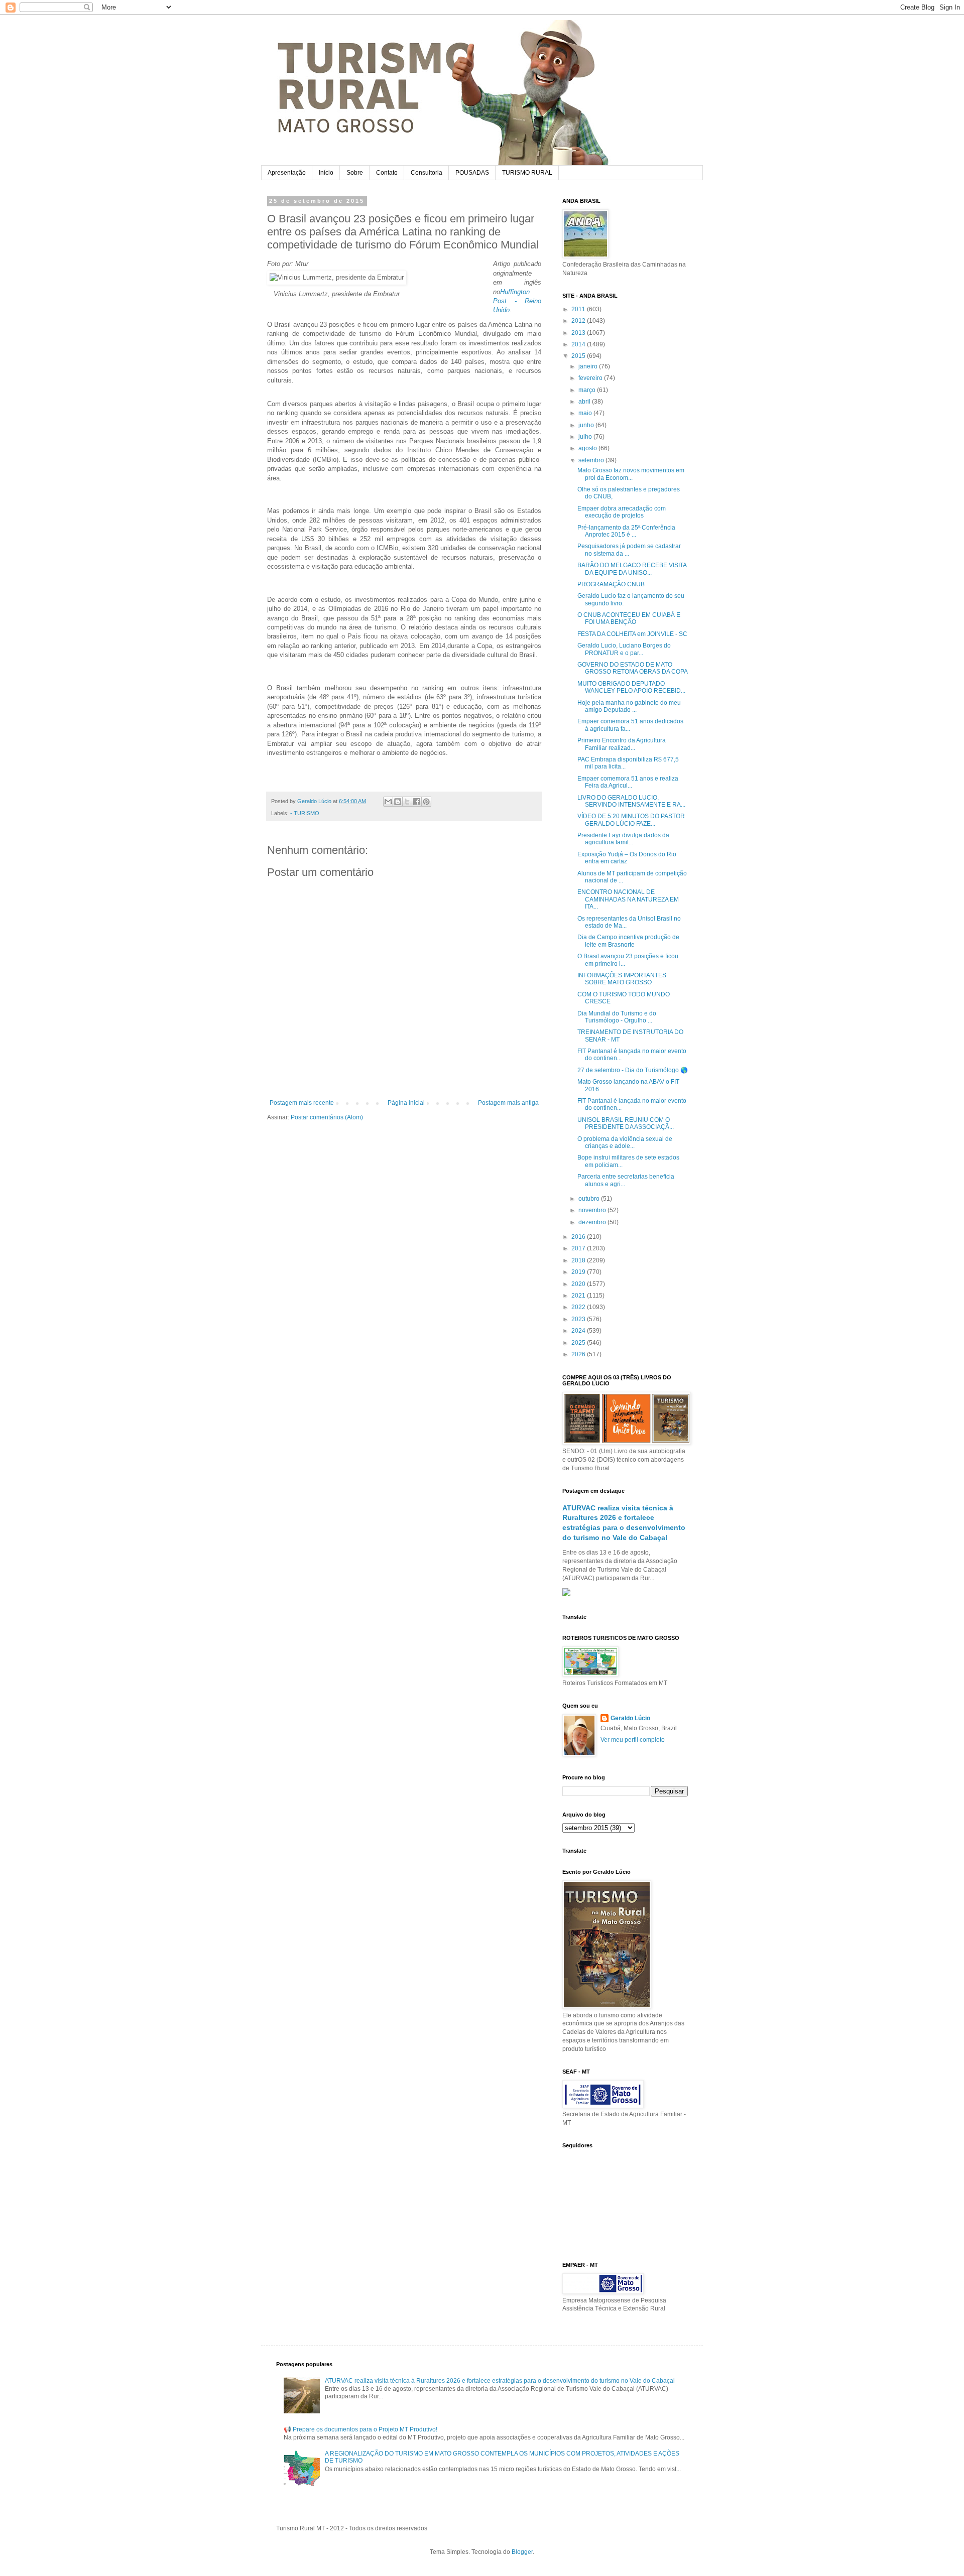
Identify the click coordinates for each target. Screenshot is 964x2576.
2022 (579, 1307)
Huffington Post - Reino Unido (517, 301)
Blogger (522, 2552)
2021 (579, 1296)
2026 (579, 1354)
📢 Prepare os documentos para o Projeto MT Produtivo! (360, 2429)
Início (326, 173)
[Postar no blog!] (398, 802)
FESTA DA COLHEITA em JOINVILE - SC (632, 634)
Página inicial (406, 1103)
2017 (579, 1248)
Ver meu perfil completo (633, 1740)
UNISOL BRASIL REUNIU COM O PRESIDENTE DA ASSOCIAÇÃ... (626, 1123)
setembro (592, 460)
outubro (590, 1199)
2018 (579, 1260)
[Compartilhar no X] (407, 802)
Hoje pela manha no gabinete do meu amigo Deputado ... (629, 706)
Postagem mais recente (302, 1103)
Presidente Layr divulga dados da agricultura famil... (623, 839)
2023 (579, 1319)
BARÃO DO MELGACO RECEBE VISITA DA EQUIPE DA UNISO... (632, 569)
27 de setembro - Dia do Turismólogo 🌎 (633, 1070)
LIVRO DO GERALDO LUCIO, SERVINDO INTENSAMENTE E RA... (631, 801)
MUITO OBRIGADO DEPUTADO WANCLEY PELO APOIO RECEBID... (631, 687)
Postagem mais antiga (508, 1103)
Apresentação (287, 173)
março (588, 390)
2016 (579, 1237)
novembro (593, 1210)
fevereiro (591, 378)
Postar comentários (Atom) (327, 1117)
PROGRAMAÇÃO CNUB (611, 584)
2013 (579, 333)
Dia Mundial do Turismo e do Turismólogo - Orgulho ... (617, 1017)
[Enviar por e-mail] (388, 802)
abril (585, 402)
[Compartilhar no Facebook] (417, 802)
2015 (579, 356)
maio (586, 413)
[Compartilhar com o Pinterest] (426, 802)
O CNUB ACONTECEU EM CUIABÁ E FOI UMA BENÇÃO (629, 618)
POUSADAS (472, 173)
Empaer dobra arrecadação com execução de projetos (622, 512)
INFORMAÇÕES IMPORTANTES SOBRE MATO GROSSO (622, 979)
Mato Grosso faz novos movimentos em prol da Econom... (631, 474)
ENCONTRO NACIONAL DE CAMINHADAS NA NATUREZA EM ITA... (628, 899)
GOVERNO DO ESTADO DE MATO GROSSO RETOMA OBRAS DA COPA (633, 668)
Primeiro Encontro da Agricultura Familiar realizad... (622, 744)
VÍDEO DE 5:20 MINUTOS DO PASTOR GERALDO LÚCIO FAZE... (631, 820)
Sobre (355, 173)
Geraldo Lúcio (630, 1718)
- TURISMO (305, 813)
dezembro (593, 1222)
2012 (579, 321)
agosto (588, 448)
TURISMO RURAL (527, 173)
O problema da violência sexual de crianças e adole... (625, 1142)
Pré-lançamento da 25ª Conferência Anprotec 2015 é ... (626, 531)
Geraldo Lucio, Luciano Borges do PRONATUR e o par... (624, 649)
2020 (579, 1284)
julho (586, 437)
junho (587, 425)
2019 (579, 1272)
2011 (579, 309)
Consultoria (427, 173)
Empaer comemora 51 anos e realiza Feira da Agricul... (628, 782)
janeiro (589, 366)
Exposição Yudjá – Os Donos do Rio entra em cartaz (627, 858)
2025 (579, 1343)
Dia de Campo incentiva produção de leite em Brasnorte (628, 941)
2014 (579, 344)
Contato (387, 173)
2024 (579, 1331)
